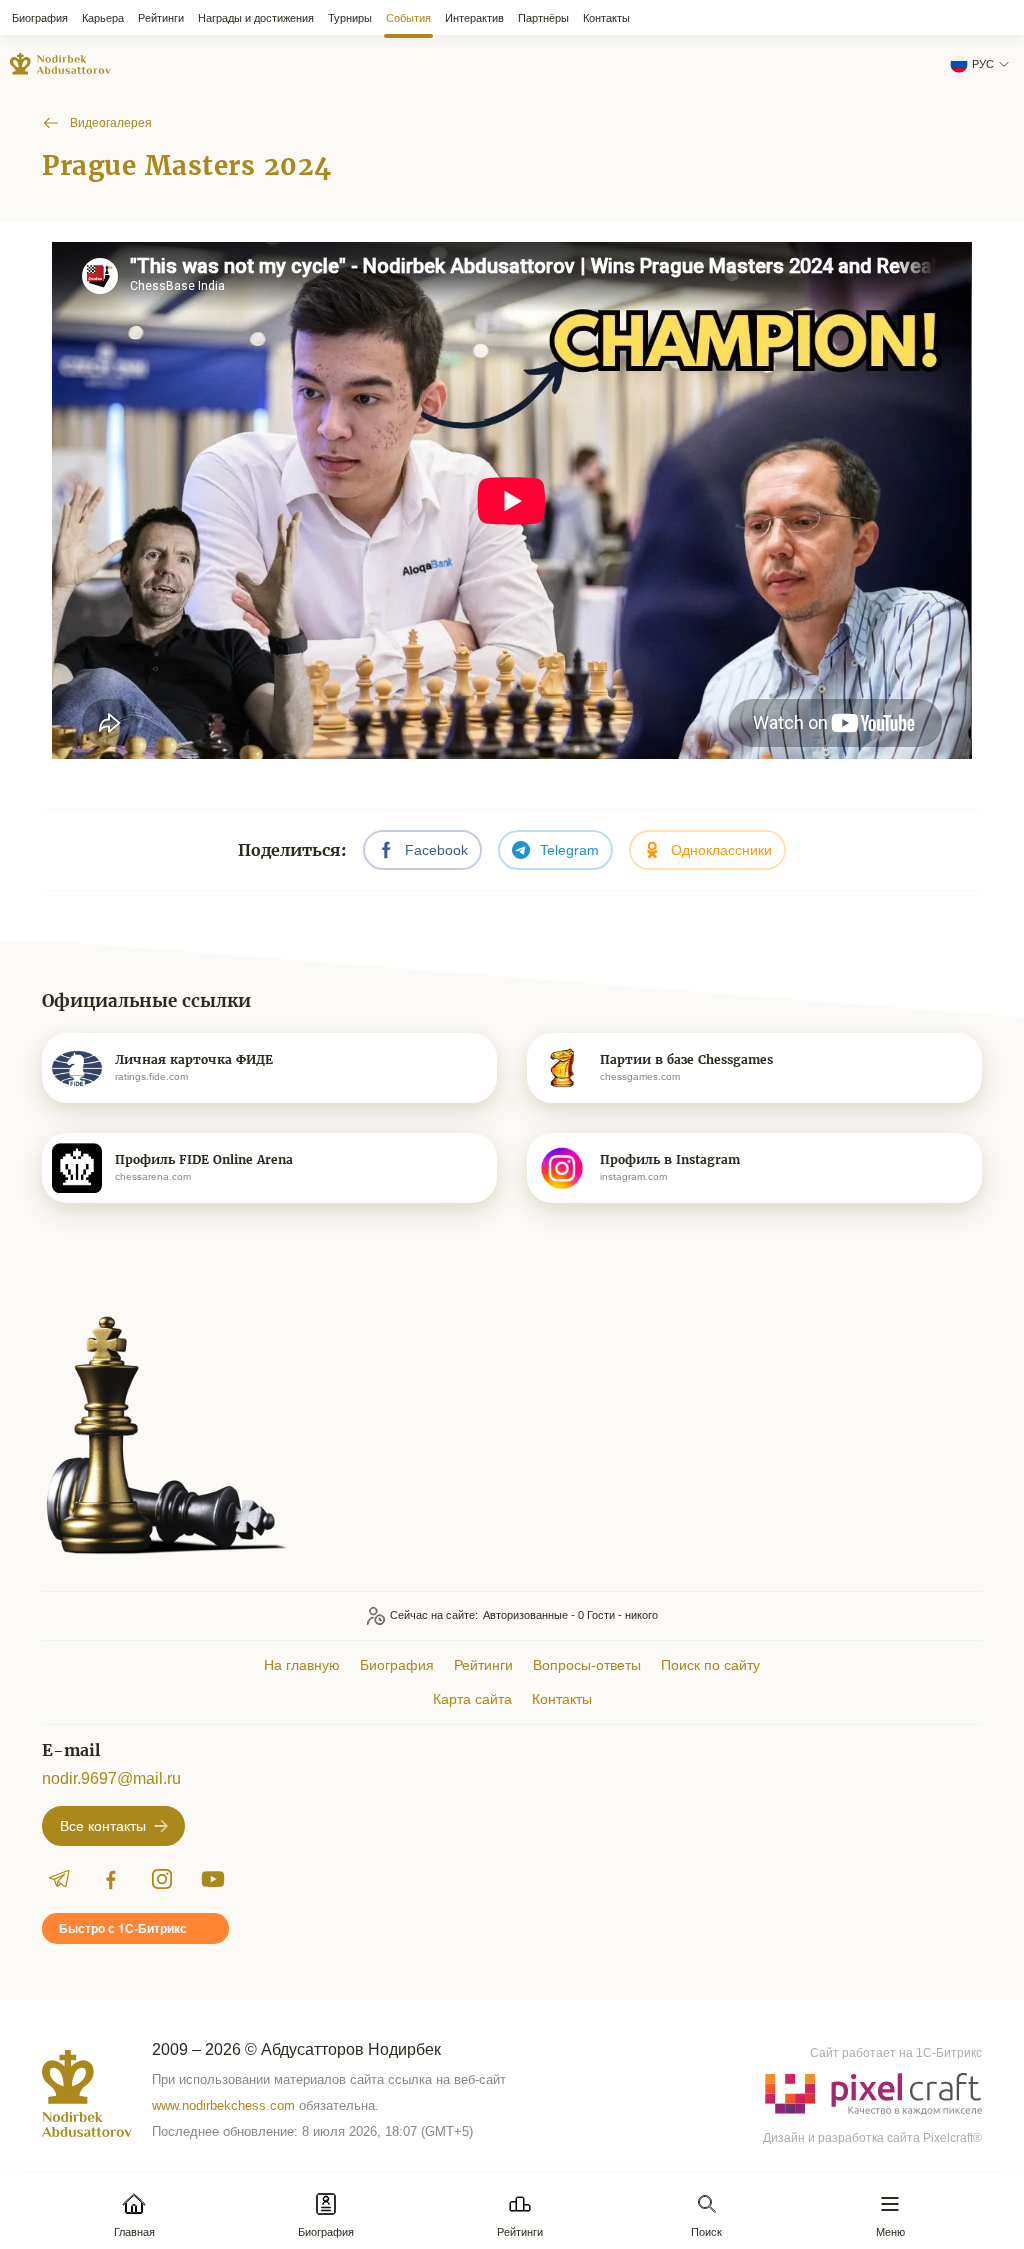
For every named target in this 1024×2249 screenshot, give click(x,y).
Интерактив (474, 18)
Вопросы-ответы (587, 1665)
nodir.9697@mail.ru (111, 1778)
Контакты (606, 18)
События (408, 18)
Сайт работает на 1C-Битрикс (896, 2053)
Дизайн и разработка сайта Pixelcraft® (872, 2138)
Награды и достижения (256, 18)
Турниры (350, 18)
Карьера (103, 18)
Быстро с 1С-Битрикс (123, 1928)
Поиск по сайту (710, 1665)
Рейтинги (161, 18)
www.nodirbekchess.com (223, 2105)
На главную (302, 1665)
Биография (40, 18)
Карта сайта (472, 1699)
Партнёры (543, 18)
